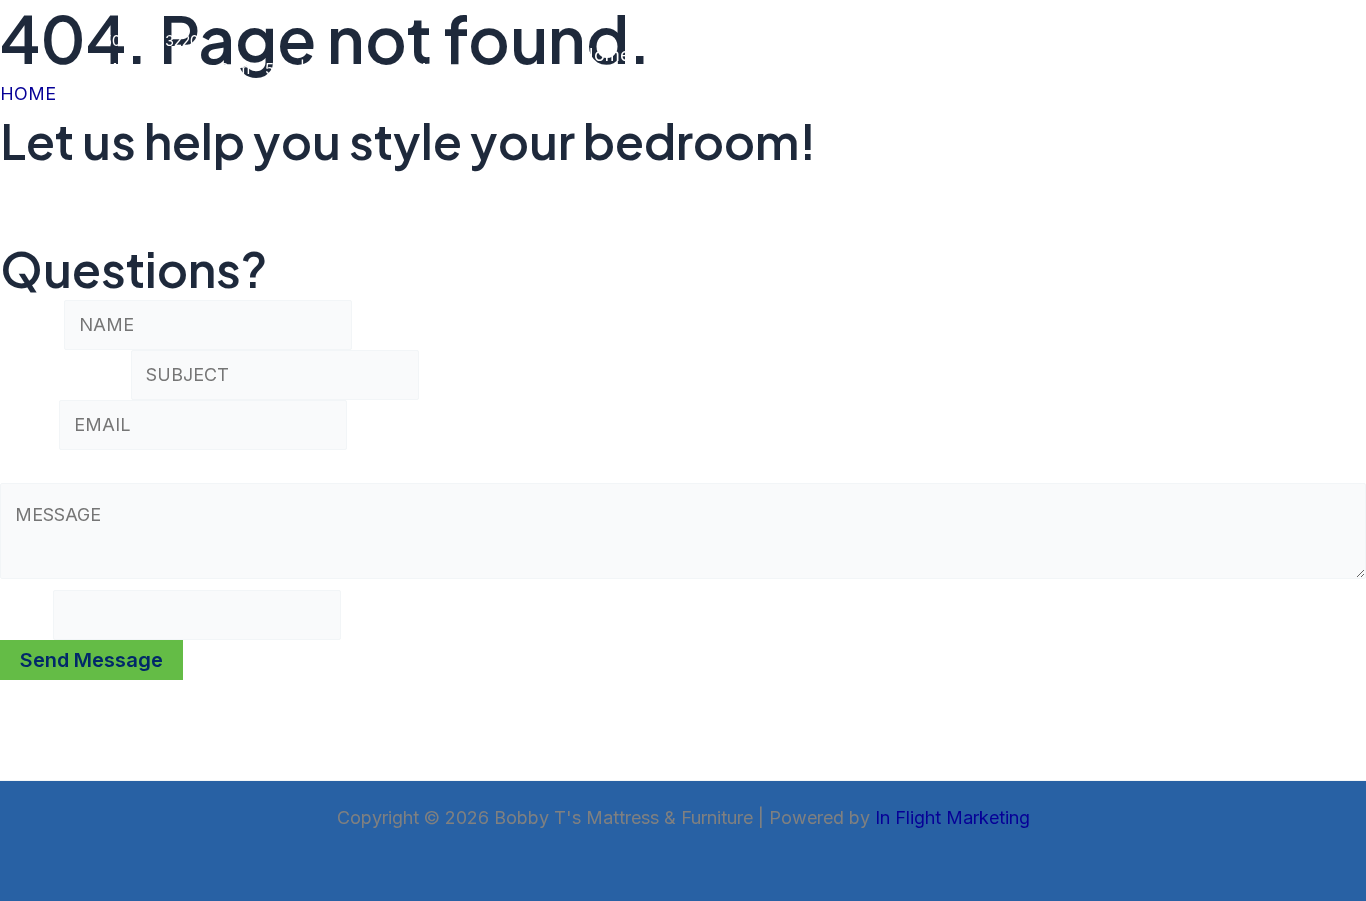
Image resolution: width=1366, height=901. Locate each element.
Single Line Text (65, 374)
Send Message (91, 660)
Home (605, 54)
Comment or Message (99, 466)
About (1239, 54)
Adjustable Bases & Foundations (1062, 54)
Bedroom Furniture (834, 54)
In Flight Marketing (952, 817)
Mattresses (694, 54)
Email (29, 424)
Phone (26, 614)
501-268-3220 (151, 40)
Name (32, 324)
